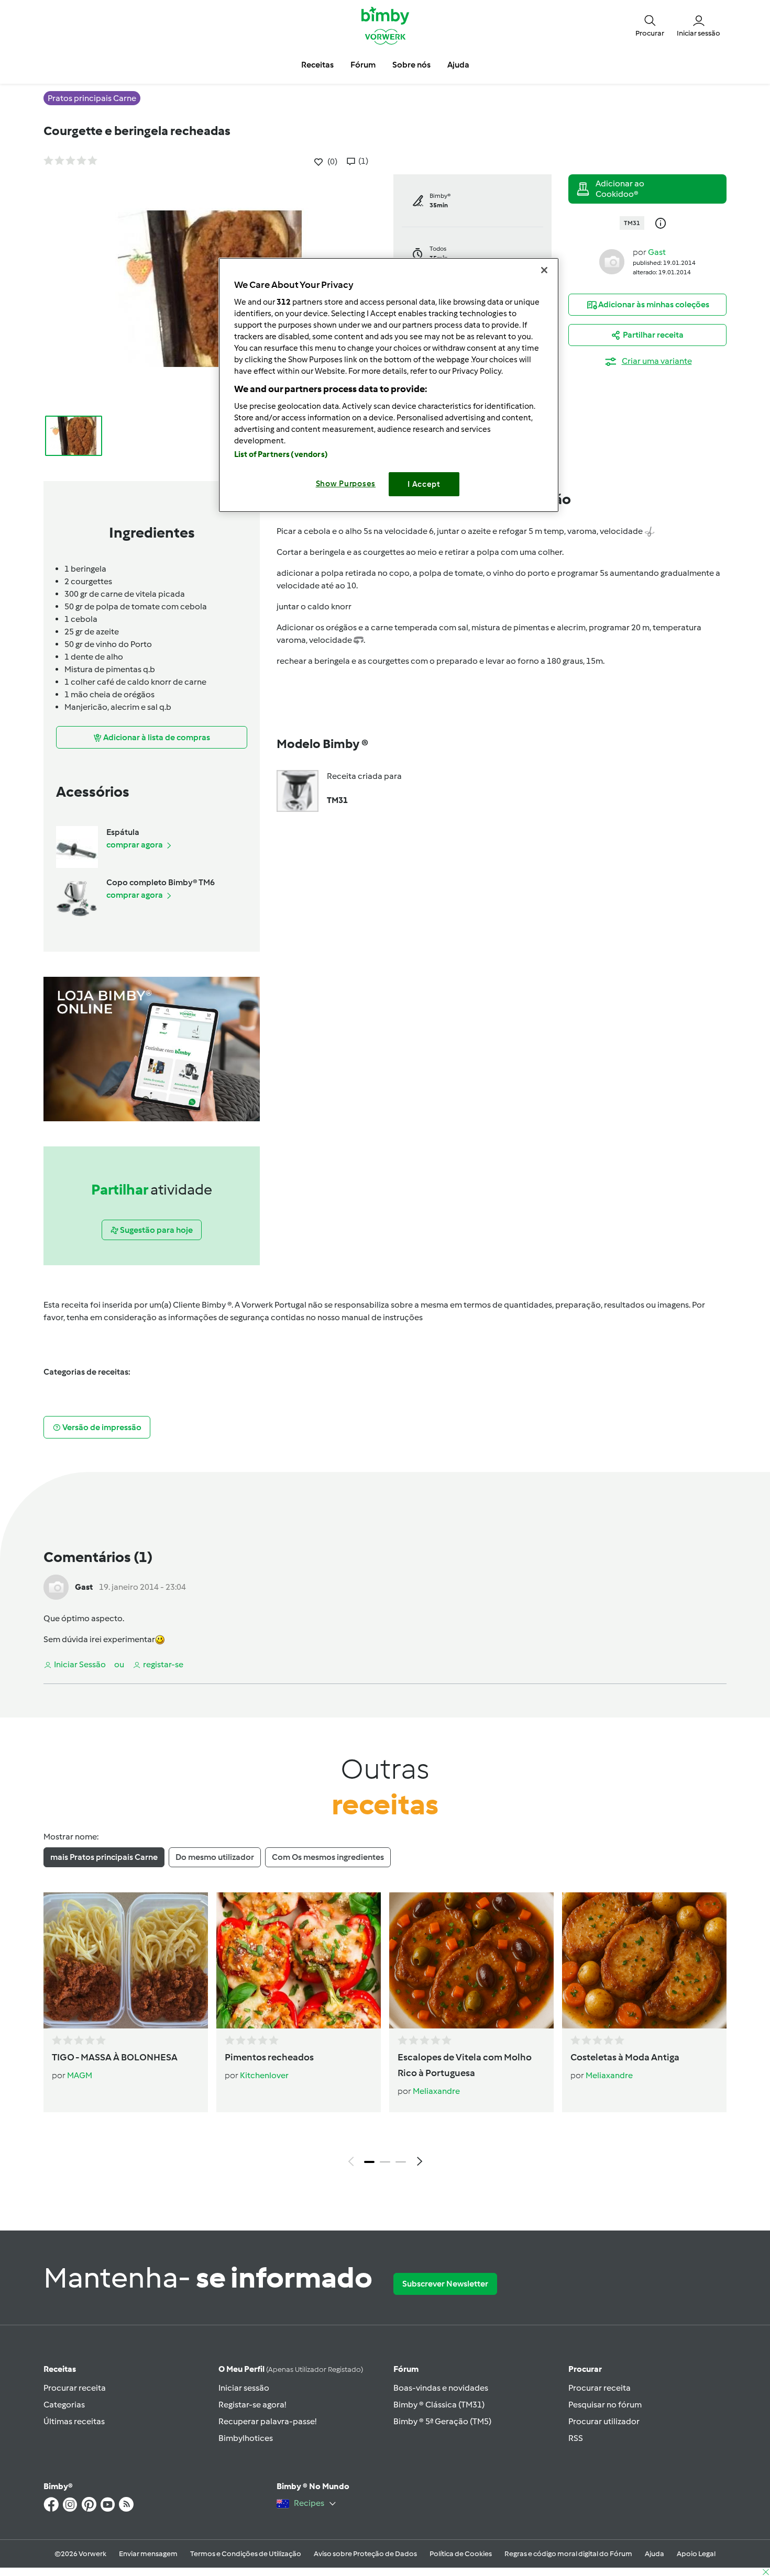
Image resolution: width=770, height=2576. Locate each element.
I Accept (424, 484)
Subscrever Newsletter (445, 2284)
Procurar (585, 2369)
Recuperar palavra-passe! (267, 2421)
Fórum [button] (363, 65)
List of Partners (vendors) (281, 454)
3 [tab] (401, 2162)
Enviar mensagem (148, 2554)
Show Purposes (346, 484)
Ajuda (654, 2554)
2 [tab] (385, 2162)
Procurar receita (75, 2388)
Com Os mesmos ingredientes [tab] (328, 1857)
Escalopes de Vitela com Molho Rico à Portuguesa (465, 2065)
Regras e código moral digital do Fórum (568, 2554)
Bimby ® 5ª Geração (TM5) (442, 2421)
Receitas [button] (317, 65)
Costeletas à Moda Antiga (625, 2057)
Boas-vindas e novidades (441, 2388)
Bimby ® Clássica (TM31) (439, 2405)
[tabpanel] (385, 2032)
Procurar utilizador (604, 2421)
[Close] (544, 270)
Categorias (64, 2405)
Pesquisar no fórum (605, 2405)
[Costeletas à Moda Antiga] (644, 1960)
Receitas (60, 2369)
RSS (576, 2438)
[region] (389, 385)
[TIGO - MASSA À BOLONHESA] (126, 1960)
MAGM (80, 2075)
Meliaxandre (436, 2091)
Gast (657, 252)
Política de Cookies (461, 2554)
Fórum (406, 2369)
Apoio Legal (696, 2554)
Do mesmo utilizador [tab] (215, 1857)
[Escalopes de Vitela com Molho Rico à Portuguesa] (471, 1960)
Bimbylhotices (246, 2438)
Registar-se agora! (252, 2405)
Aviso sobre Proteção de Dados (365, 2554)
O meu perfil (291, 2369)
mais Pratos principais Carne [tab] (104, 1857)
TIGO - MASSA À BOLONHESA (115, 2057)
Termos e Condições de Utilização (246, 2554)
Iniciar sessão (244, 2388)
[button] (650, 25)
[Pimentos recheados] (299, 1960)
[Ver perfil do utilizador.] (612, 261)
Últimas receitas (74, 2421)
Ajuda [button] (458, 65)
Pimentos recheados (269, 2057)
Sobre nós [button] (411, 65)
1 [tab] (369, 2162)
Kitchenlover (264, 2075)
